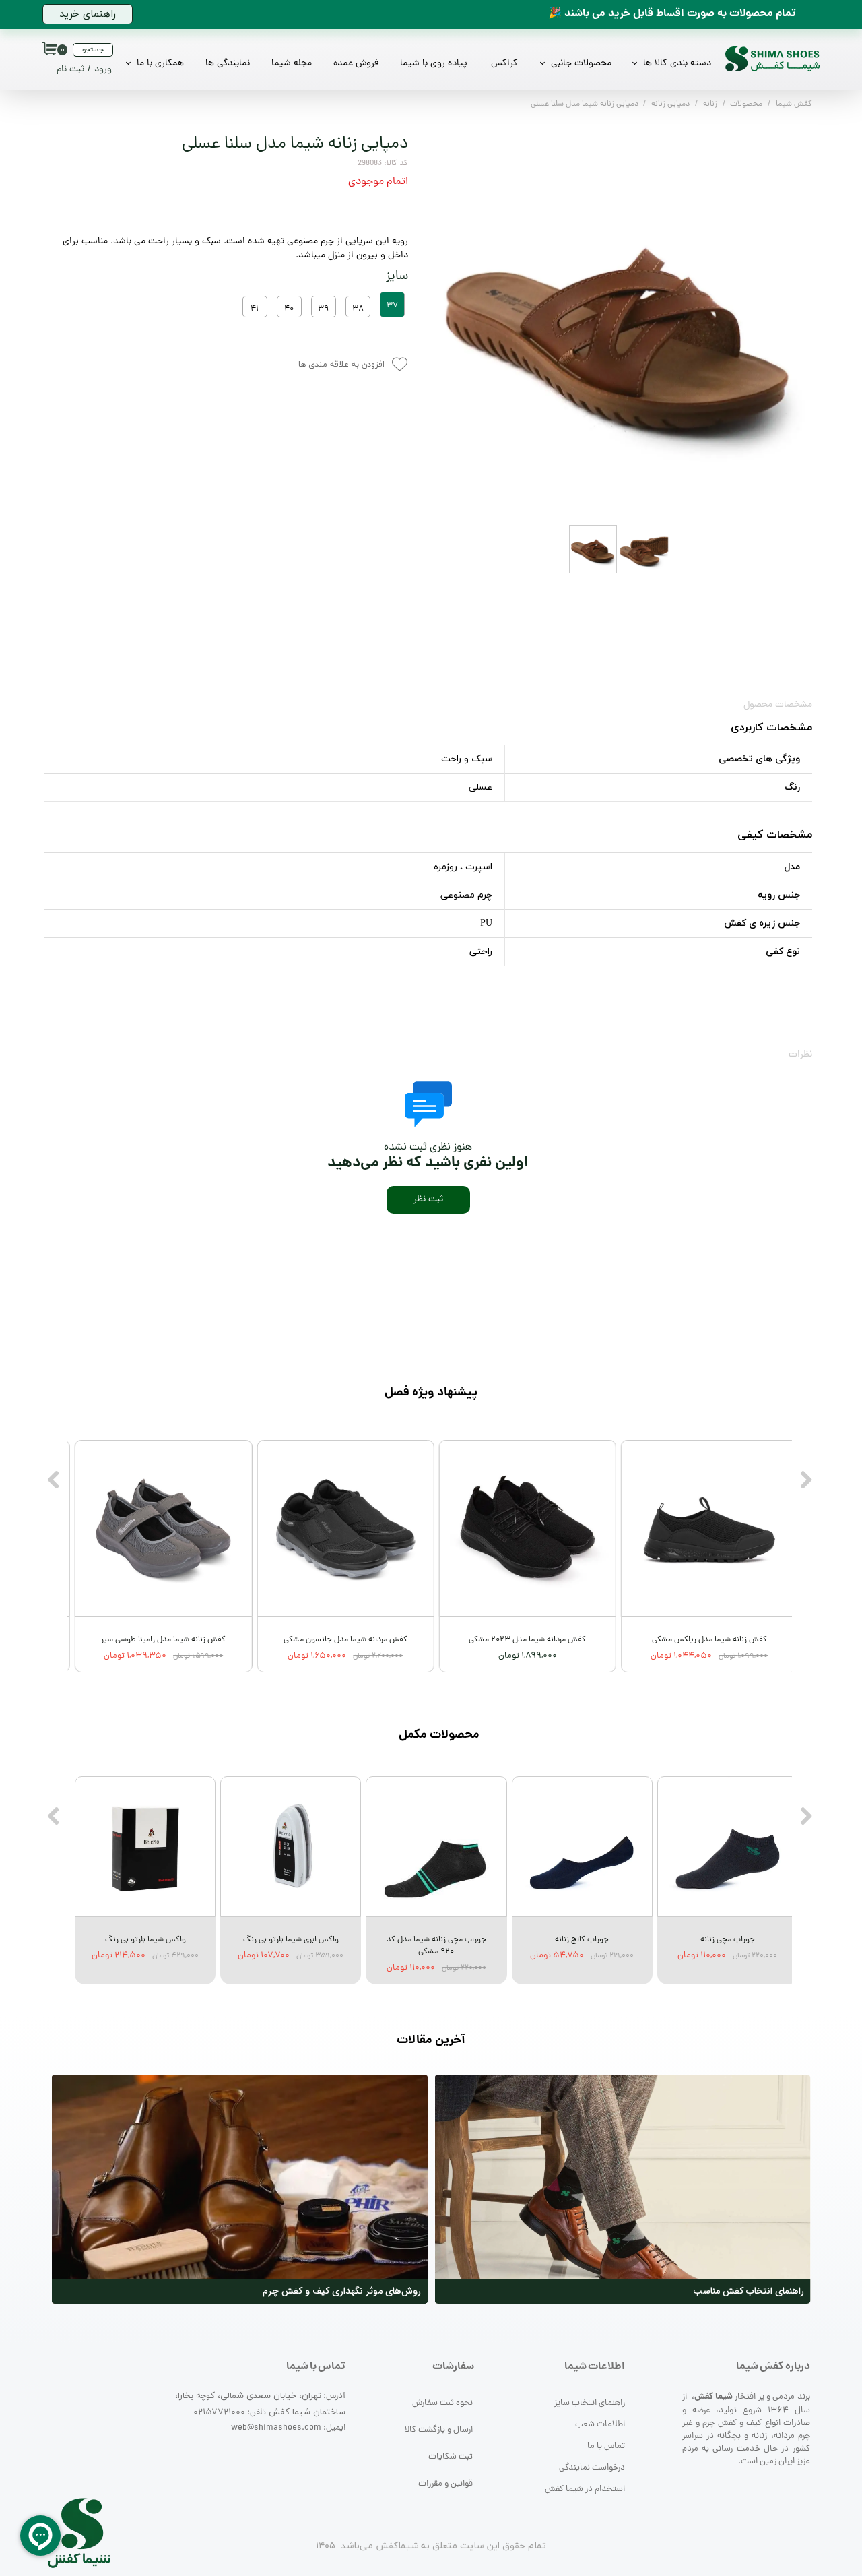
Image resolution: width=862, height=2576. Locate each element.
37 (392, 306)
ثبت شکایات (451, 2457)
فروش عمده (356, 64)
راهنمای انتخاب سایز (590, 2403)
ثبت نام (70, 70)
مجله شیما (292, 64)
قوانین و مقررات (445, 2484)
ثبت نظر (428, 1200)
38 (358, 309)
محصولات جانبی (581, 64)
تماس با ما (606, 2446)
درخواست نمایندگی (592, 2468)
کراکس (504, 64)
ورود (103, 70)
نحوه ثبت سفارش (442, 2403)
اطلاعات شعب (600, 2425)
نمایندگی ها (228, 64)
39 (323, 309)
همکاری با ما (160, 64)
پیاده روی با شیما (434, 64)
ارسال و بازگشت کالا (439, 2430)
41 (255, 309)
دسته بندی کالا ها (677, 64)
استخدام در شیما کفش (585, 2489)
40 (289, 309)
